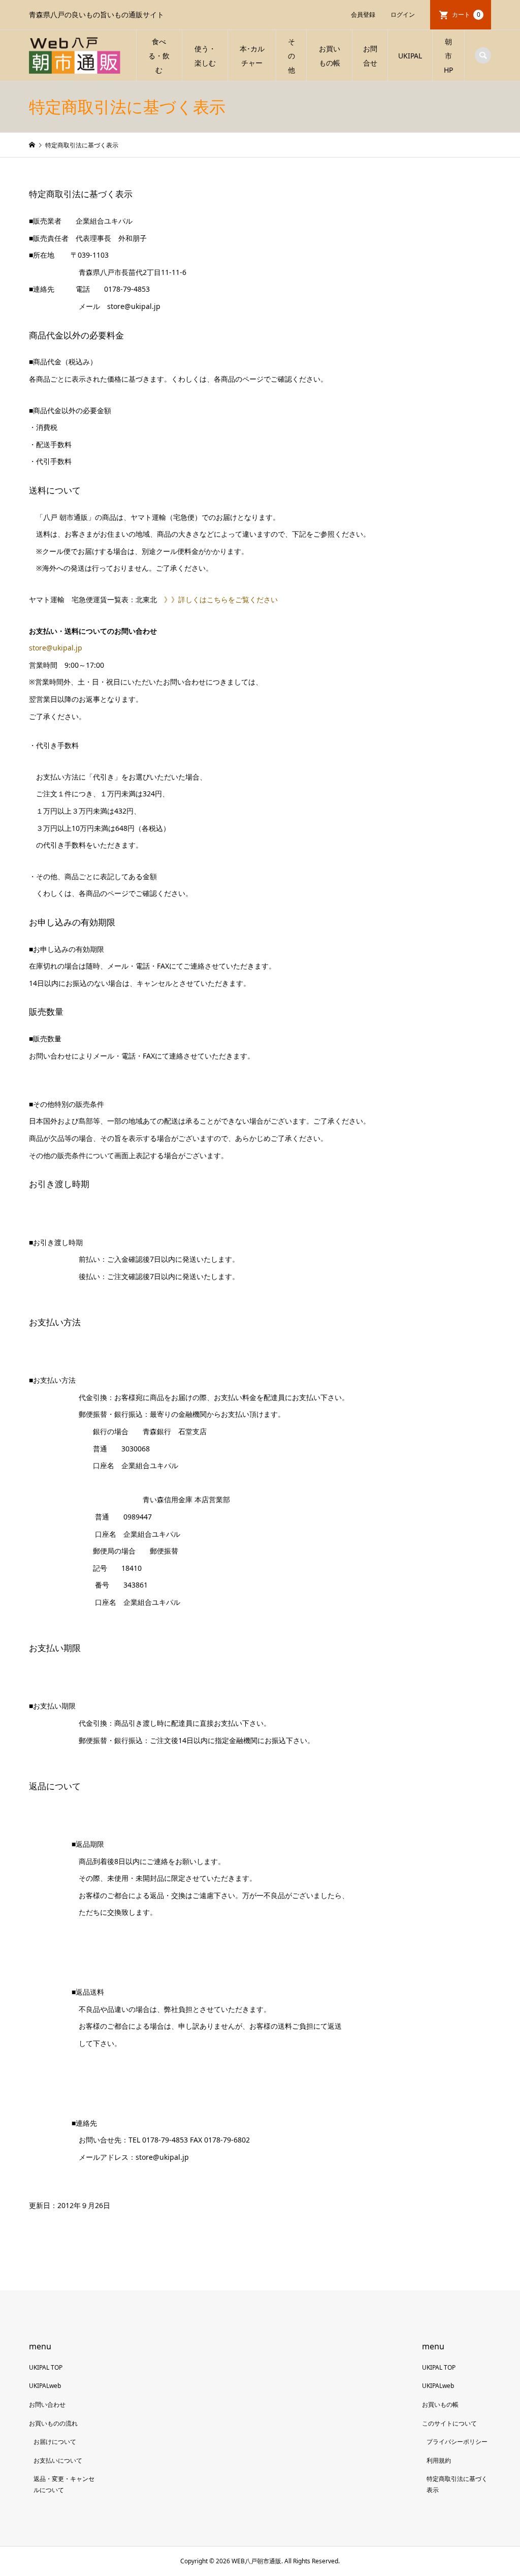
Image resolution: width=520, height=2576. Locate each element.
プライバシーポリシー (457, 2442)
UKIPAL (410, 56)
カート (466, 14)
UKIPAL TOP (46, 2367)
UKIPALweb (45, 2386)
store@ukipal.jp (56, 648)
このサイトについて (449, 2423)
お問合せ (370, 56)
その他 (291, 56)
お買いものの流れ (53, 2423)
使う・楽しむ (205, 56)
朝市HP (448, 56)
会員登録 (363, 14)
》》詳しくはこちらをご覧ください (221, 599)
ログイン (403, 14)
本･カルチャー (252, 56)
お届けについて (55, 2442)
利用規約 (439, 2460)
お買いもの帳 (330, 56)
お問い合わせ (47, 2404)
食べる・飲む (159, 56)
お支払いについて (58, 2460)
